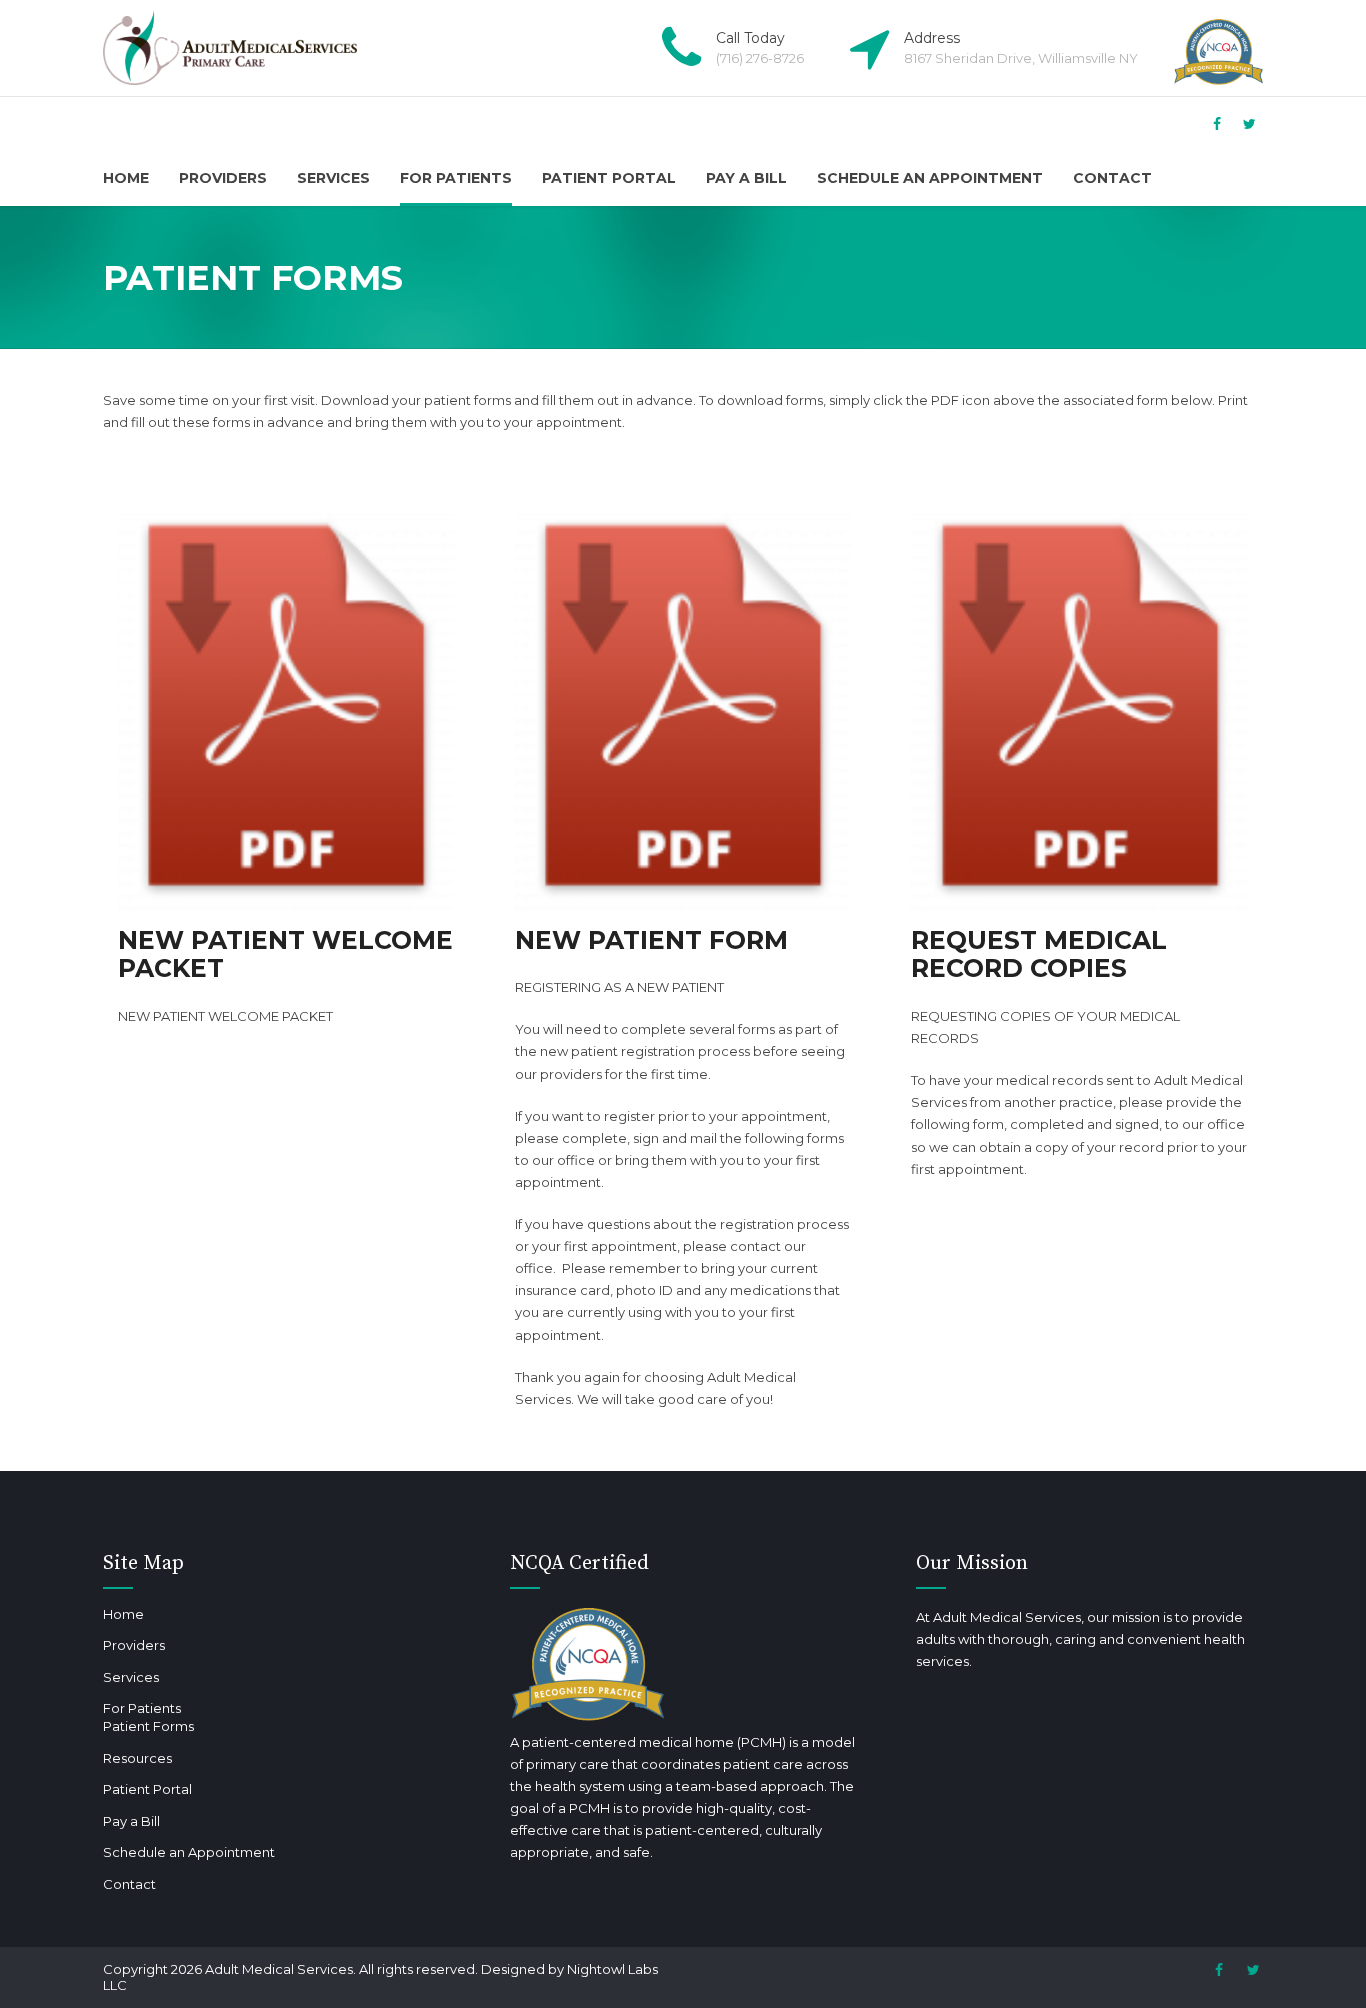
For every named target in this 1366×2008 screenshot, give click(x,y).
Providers (223, 178)
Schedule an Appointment (930, 178)
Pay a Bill (746, 178)
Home (126, 178)
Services (333, 178)
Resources (137, 1758)
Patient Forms (148, 1726)
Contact (1112, 178)
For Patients (456, 178)
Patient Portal (609, 178)
